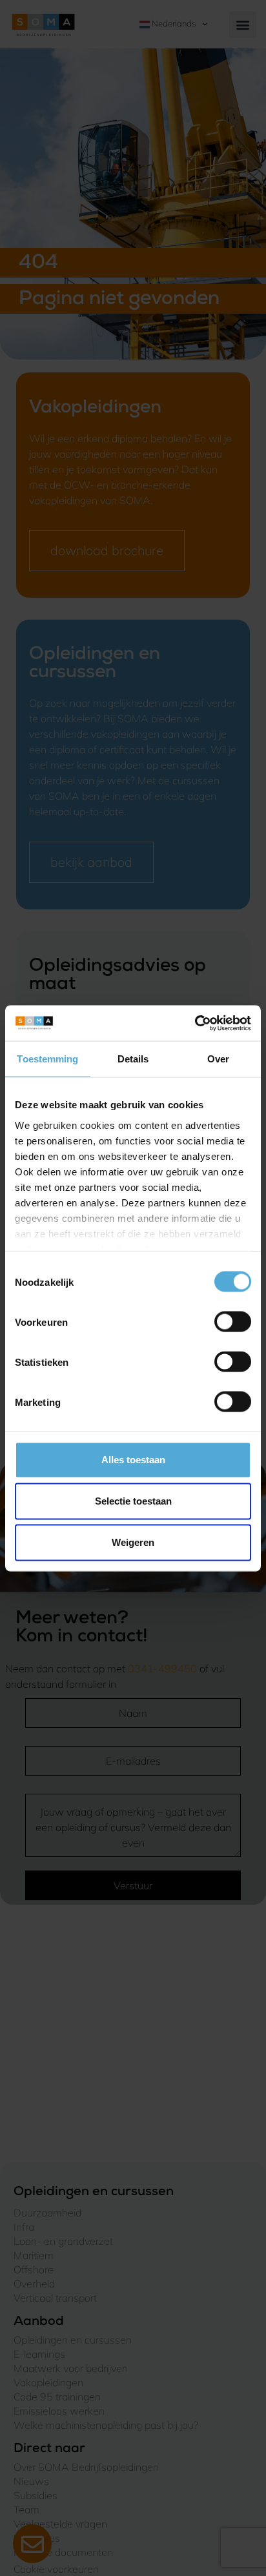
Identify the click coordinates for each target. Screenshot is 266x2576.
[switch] (233, 1322)
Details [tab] (133, 1059)
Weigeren (133, 1542)
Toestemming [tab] (47, 1059)
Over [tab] (218, 1059)
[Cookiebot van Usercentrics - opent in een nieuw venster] (195, 1023)
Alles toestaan (133, 1460)
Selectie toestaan (133, 1501)
